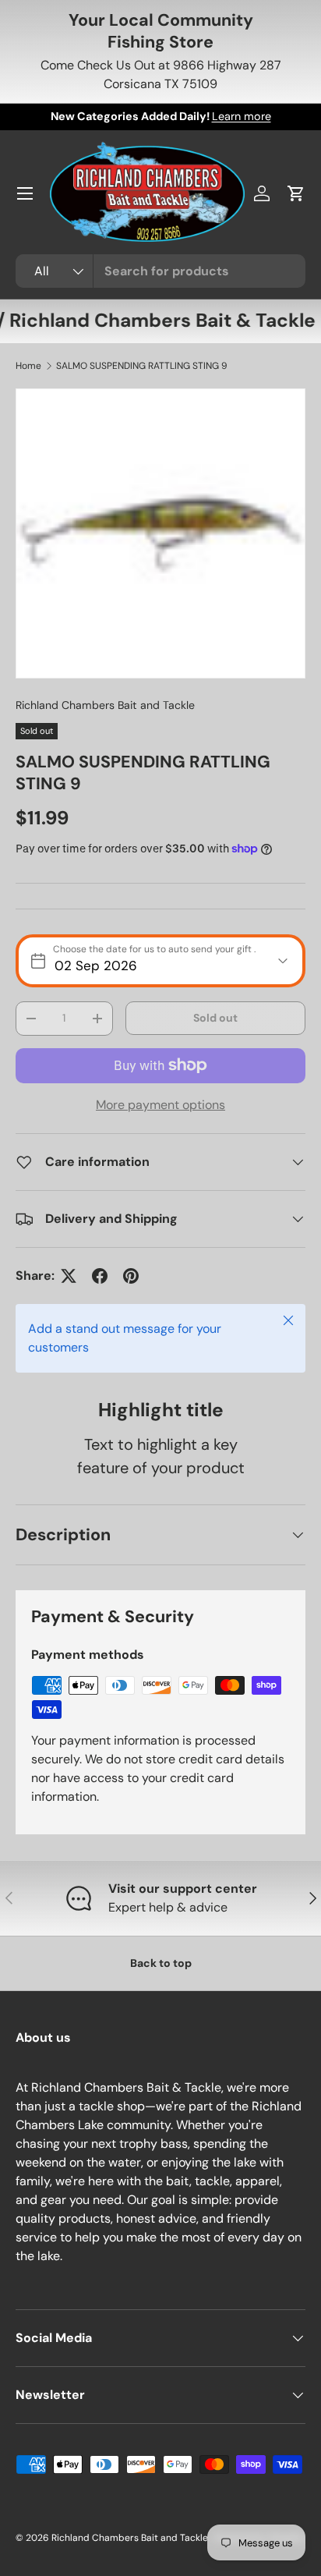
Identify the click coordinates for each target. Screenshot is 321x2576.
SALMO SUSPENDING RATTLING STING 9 (142, 366)
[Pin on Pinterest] (131, 1276)
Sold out (215, 1018)
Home (28, 366)
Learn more (242, 116)
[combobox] (160, 271)
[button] (296, 193)
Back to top (161, 1963)
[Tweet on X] (69, 1276)
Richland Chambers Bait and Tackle (105, 705)
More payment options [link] (160, 1105)
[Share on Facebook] (100, 1276)
